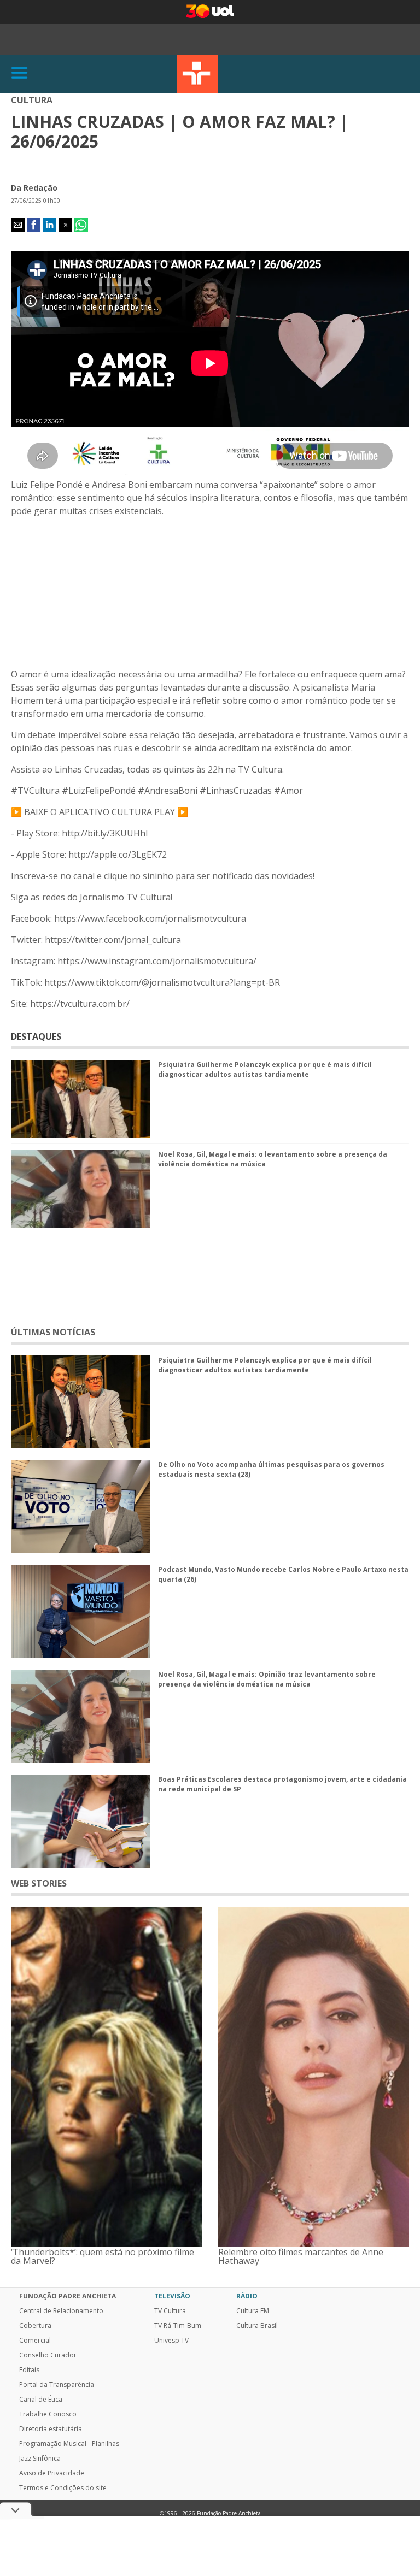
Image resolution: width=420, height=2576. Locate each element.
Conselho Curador (48, 2355)
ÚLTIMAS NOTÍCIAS (53, 1332)
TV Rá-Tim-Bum (178, 2326)
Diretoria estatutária (51, 2429)
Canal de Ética (41, 2400)
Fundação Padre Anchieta (68, 2296)
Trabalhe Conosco (48, 2414)
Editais (29, 2370)
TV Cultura (197, 74)
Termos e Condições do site (63, 2488)
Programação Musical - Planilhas (69, 2444)
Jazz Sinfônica (40, 2459)
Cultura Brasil (257, 2326)
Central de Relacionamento (61, 2311)
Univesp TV (171, 2341)
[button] (18, 225)
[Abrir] (20, 73)
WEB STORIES (39, 1883)
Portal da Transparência (57, 2385)
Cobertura (35, 2326)
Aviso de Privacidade (52, 2473)
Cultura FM (253, 2311)
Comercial (35, 2341)
